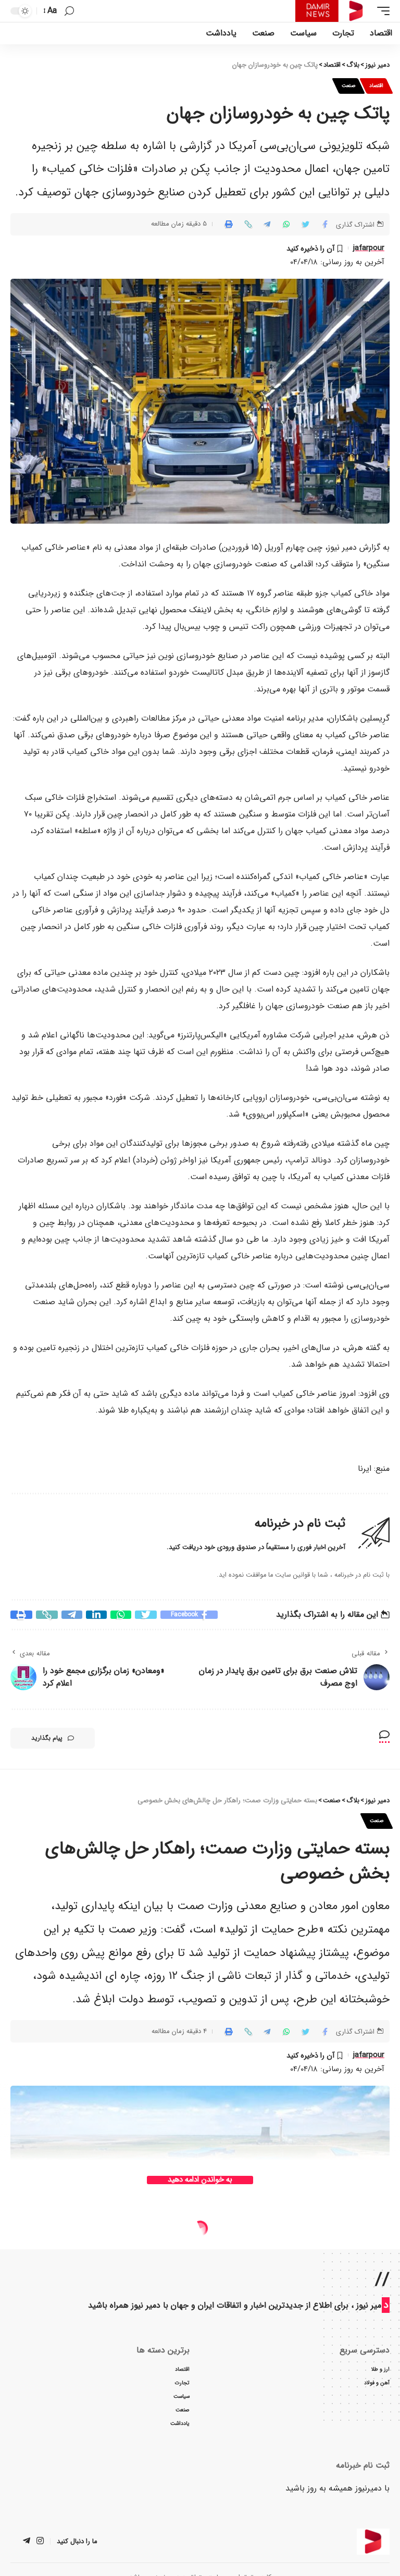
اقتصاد (376, 86)
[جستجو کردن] (69, 11)
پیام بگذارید (47, 1738)
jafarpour (369, 248)
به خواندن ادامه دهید (200, 2180)
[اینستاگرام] (40, 2542)
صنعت (348, 86)
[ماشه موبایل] (381, 11)
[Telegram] (27, 2542)
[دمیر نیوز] (334, 11)
